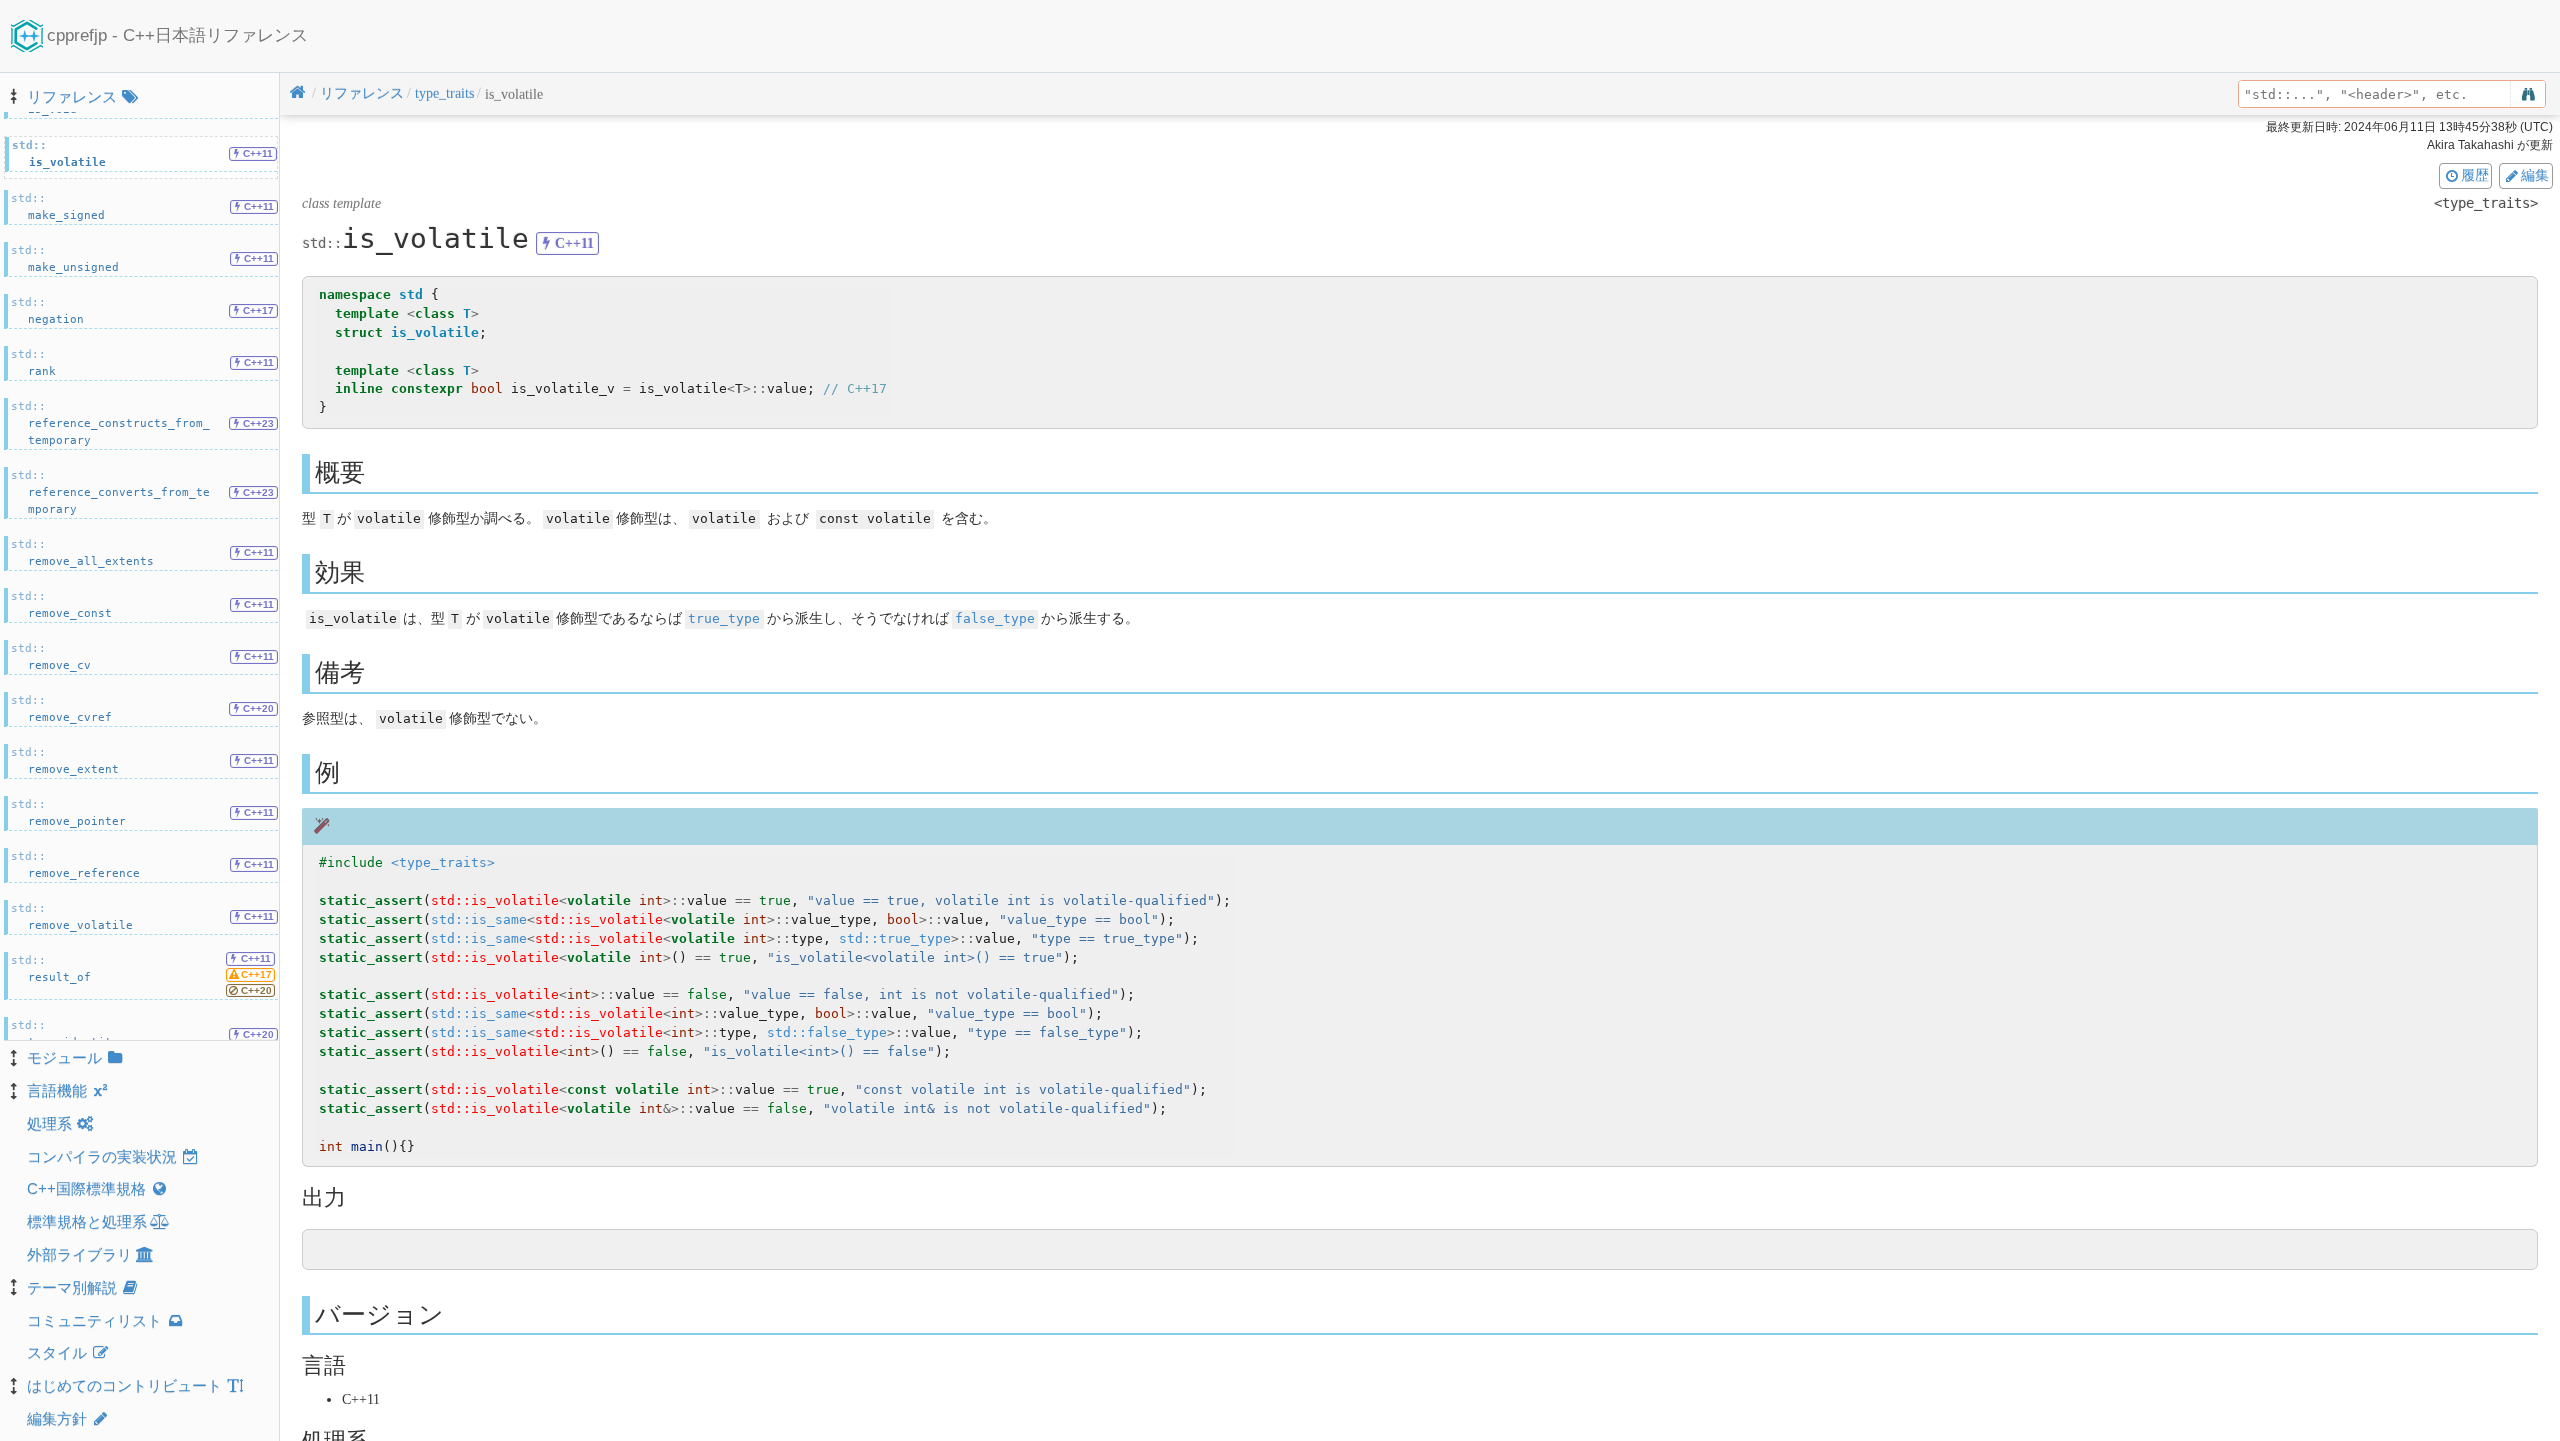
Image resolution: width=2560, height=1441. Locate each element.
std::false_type (827, 1032)
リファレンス (72, 96)
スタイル (57, 1352)
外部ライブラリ (79, 1254)
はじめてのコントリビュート (124, 1385)
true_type (724, 618)
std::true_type (895, 938)
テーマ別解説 (72, 1287)
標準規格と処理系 (87, 1221)
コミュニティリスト (94, 1320)
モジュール (64, 1057)
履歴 (2475, 175)
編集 (2535, 175)
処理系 (49, 1123)
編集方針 (57, 1418)
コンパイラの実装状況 (102, 1156)
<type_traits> (443, 862)
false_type (995, 618)
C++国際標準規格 (86, 1188)
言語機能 (57, 1090)
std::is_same (479, 919)
